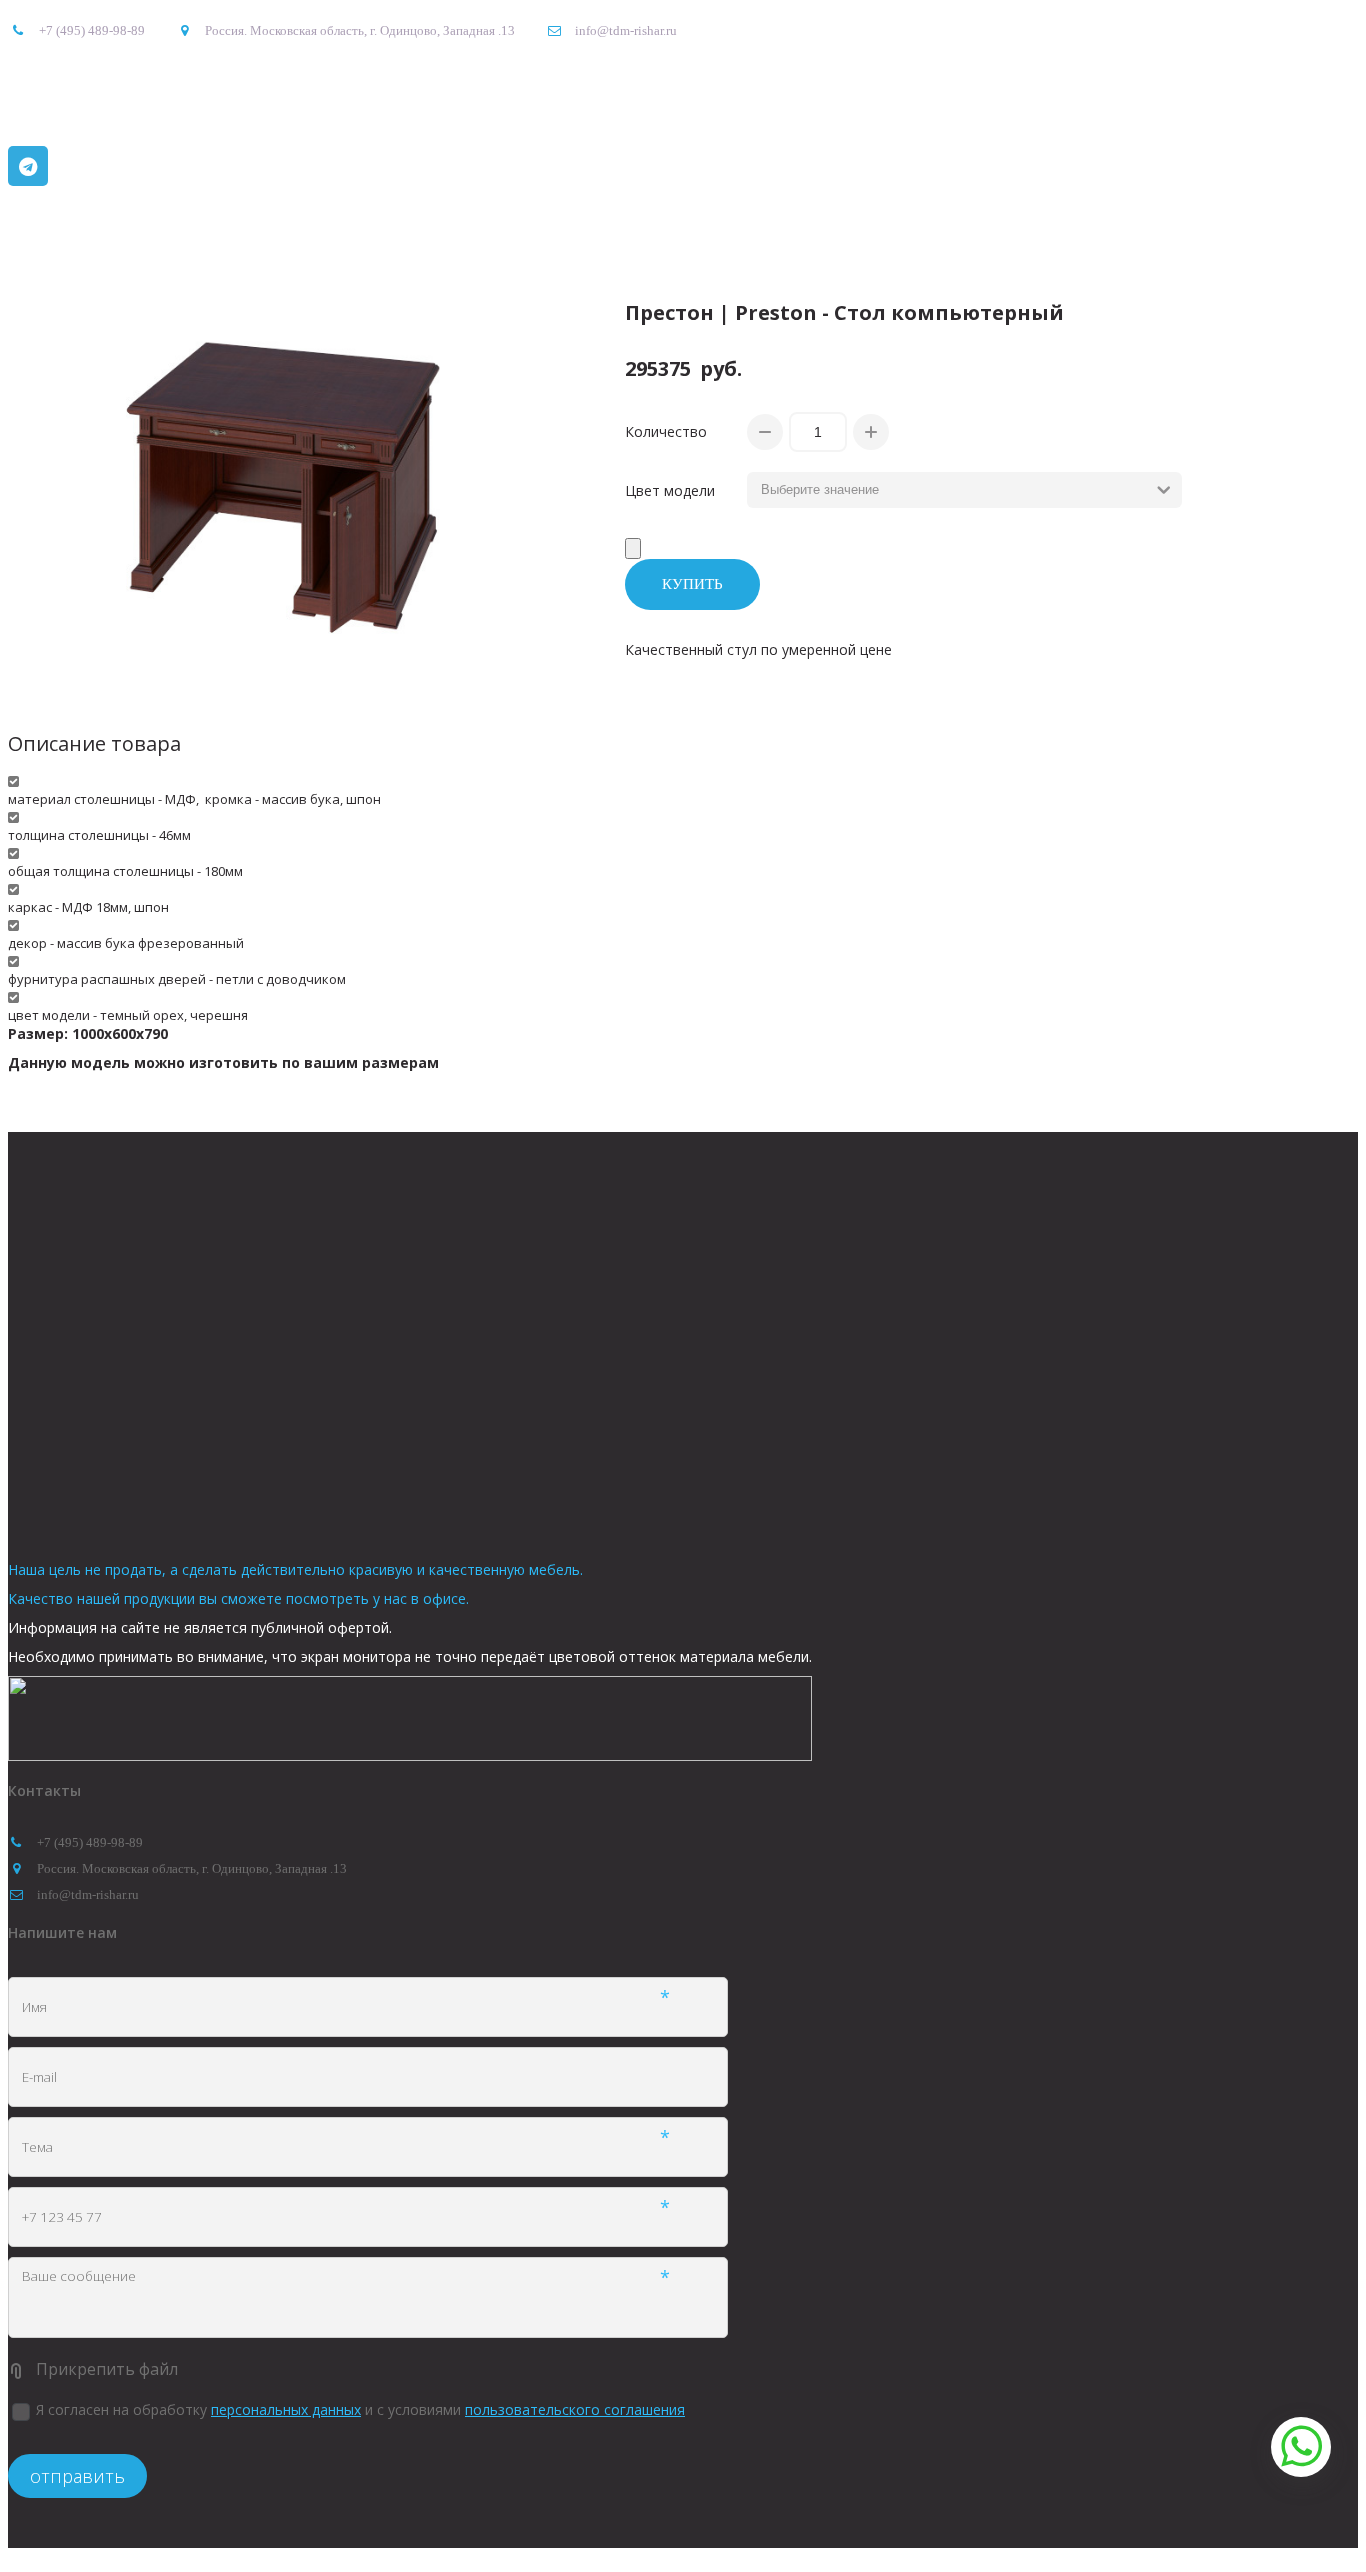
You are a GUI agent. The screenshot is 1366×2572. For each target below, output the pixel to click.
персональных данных (286, 2409)
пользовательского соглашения (575, 2409)
